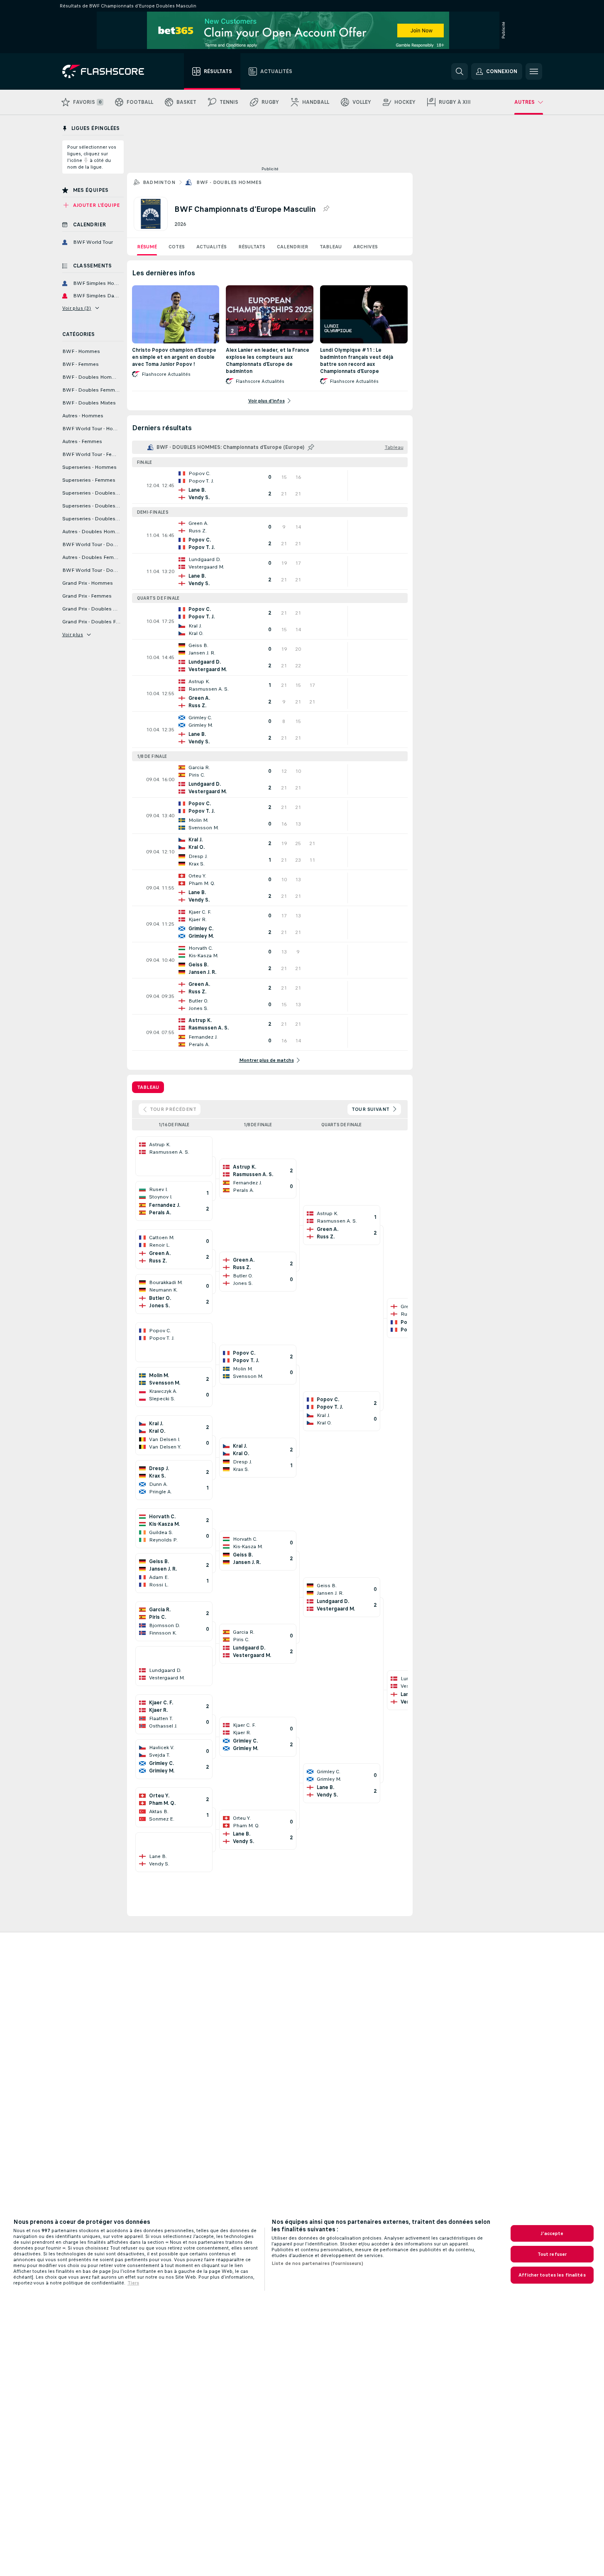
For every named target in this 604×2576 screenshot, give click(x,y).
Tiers (133, 2283)
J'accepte (552, 2233)
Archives (366, 247)
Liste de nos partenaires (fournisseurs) (317, 2263)
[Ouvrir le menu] (534, 71)
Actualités (212, 247)
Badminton (159, 182)
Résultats (252, 247)
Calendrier (292, 247)
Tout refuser (552, 2254)
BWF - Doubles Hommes (229, 182)
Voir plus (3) (77, 308)
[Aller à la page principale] (109, 71)
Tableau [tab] (148, 1087)
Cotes (177, 247)
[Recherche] (460, 71)
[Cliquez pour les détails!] (270, 485)
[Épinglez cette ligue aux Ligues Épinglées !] (326, 209)
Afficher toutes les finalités (552, 2275)
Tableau (331, 247)
